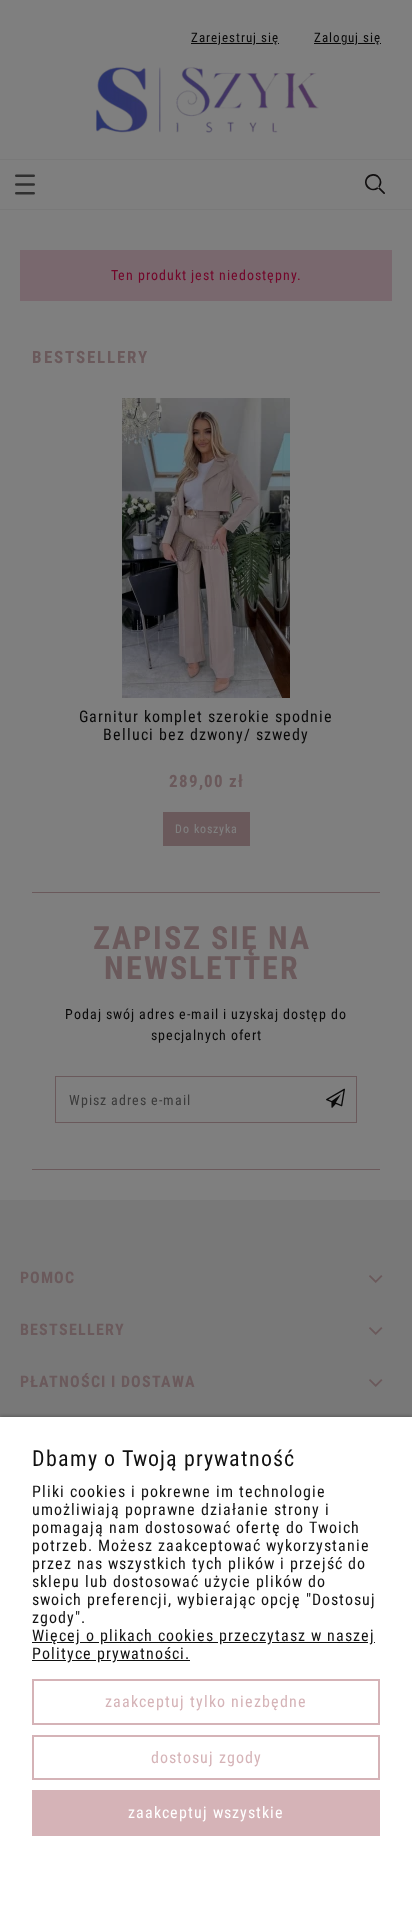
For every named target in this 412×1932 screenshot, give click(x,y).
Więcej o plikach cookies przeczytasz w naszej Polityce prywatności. (203, 1644)
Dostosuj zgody (206, 1757)
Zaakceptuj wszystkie (206, 1812)
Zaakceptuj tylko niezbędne (206, 1701)
